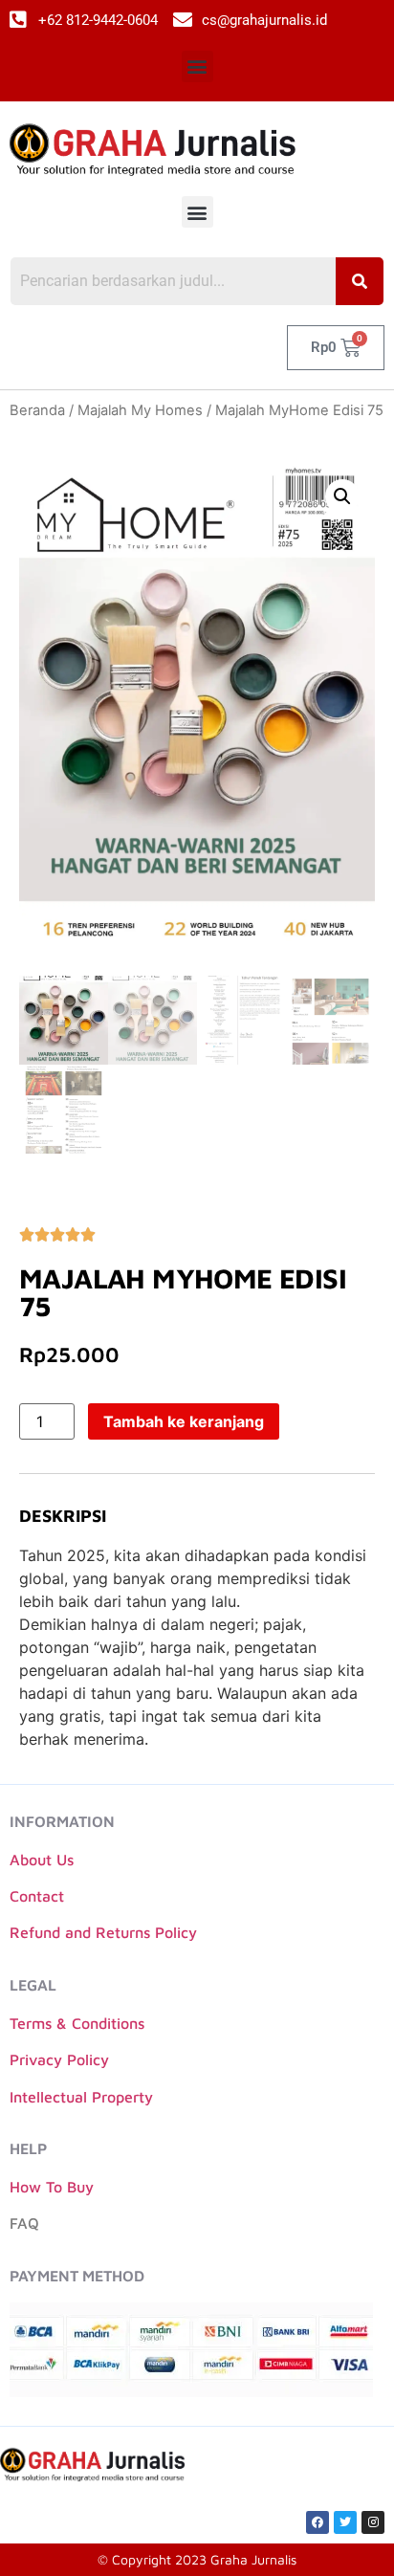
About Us (42, 1860)
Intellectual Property (81, 2097)
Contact (37, 1896)
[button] (197, 66)
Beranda (37, 410)
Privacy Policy (59, 2059)
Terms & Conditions (77, 2023)
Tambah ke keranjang (184, 1421)
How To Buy (52, 2187)
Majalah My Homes (140, 410)
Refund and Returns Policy (103, 1932)
